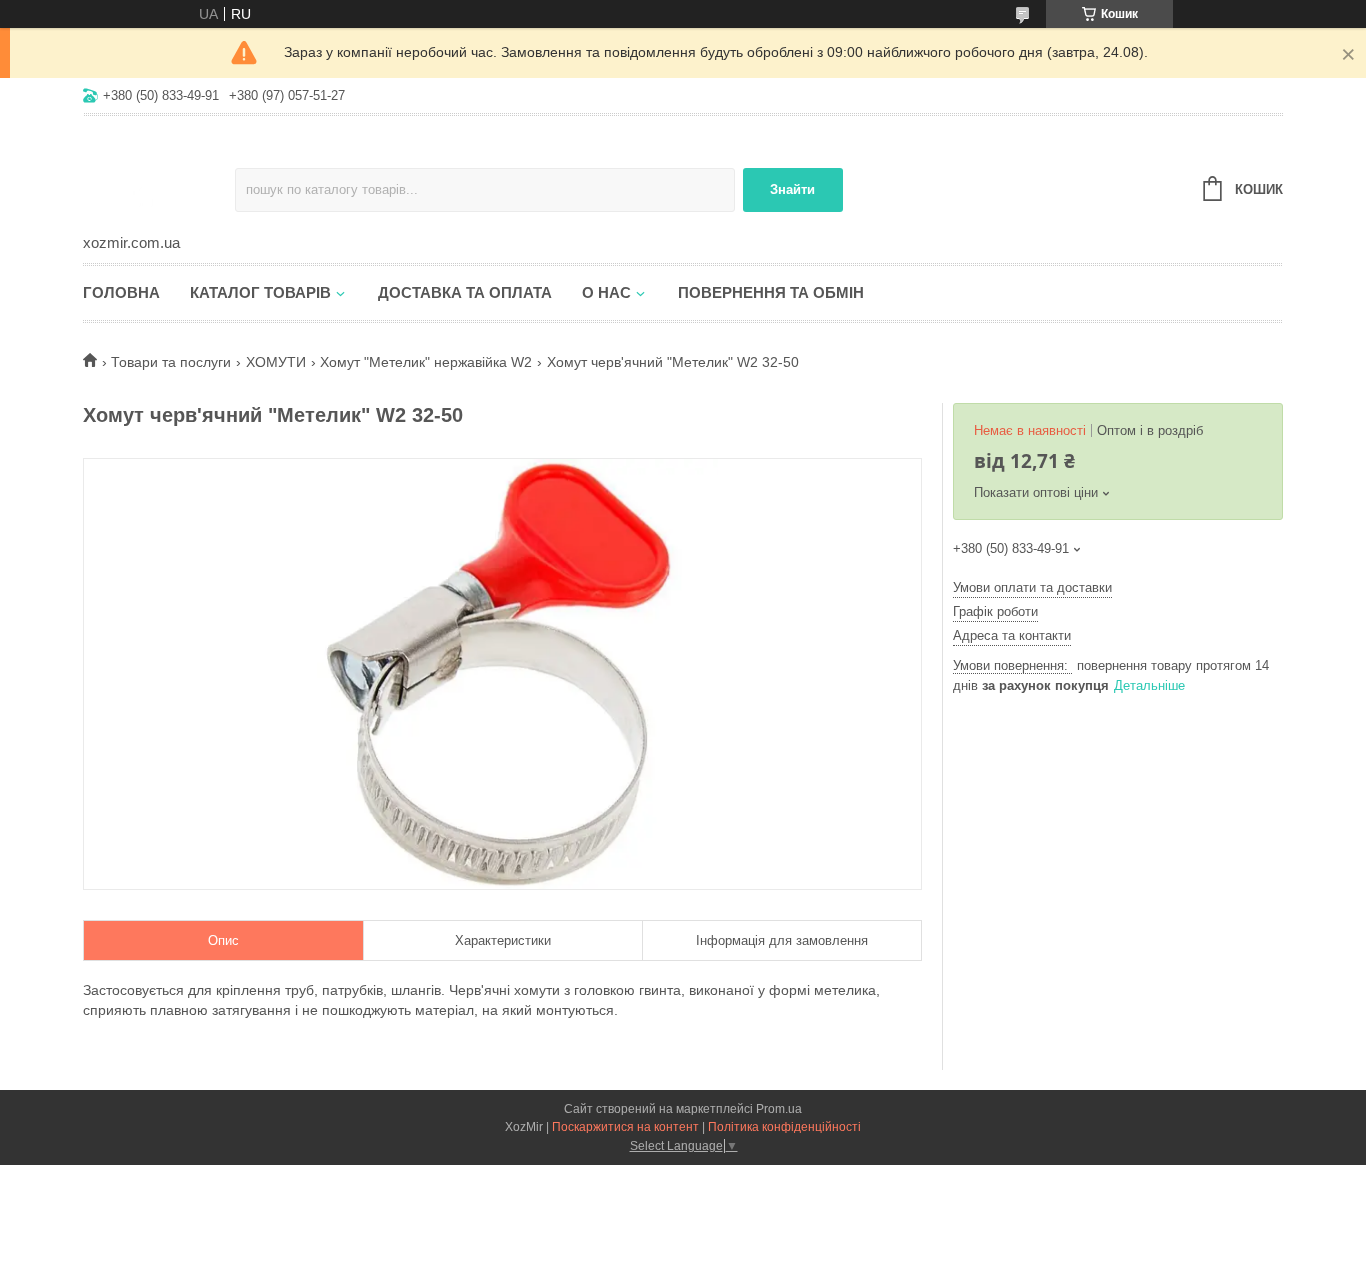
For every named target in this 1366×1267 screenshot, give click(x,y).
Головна (121, 292)
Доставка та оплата (465, 292)
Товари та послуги (171, 362)
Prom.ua (779, 1109)
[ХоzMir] (159, 176)
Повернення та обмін (771, 292)
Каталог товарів (260, 292)
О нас (606, 292)
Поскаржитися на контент (625, 1127)
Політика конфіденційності (784, 1127)
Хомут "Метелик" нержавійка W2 (426, 362)
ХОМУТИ (276, 362)
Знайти (792, 189)
